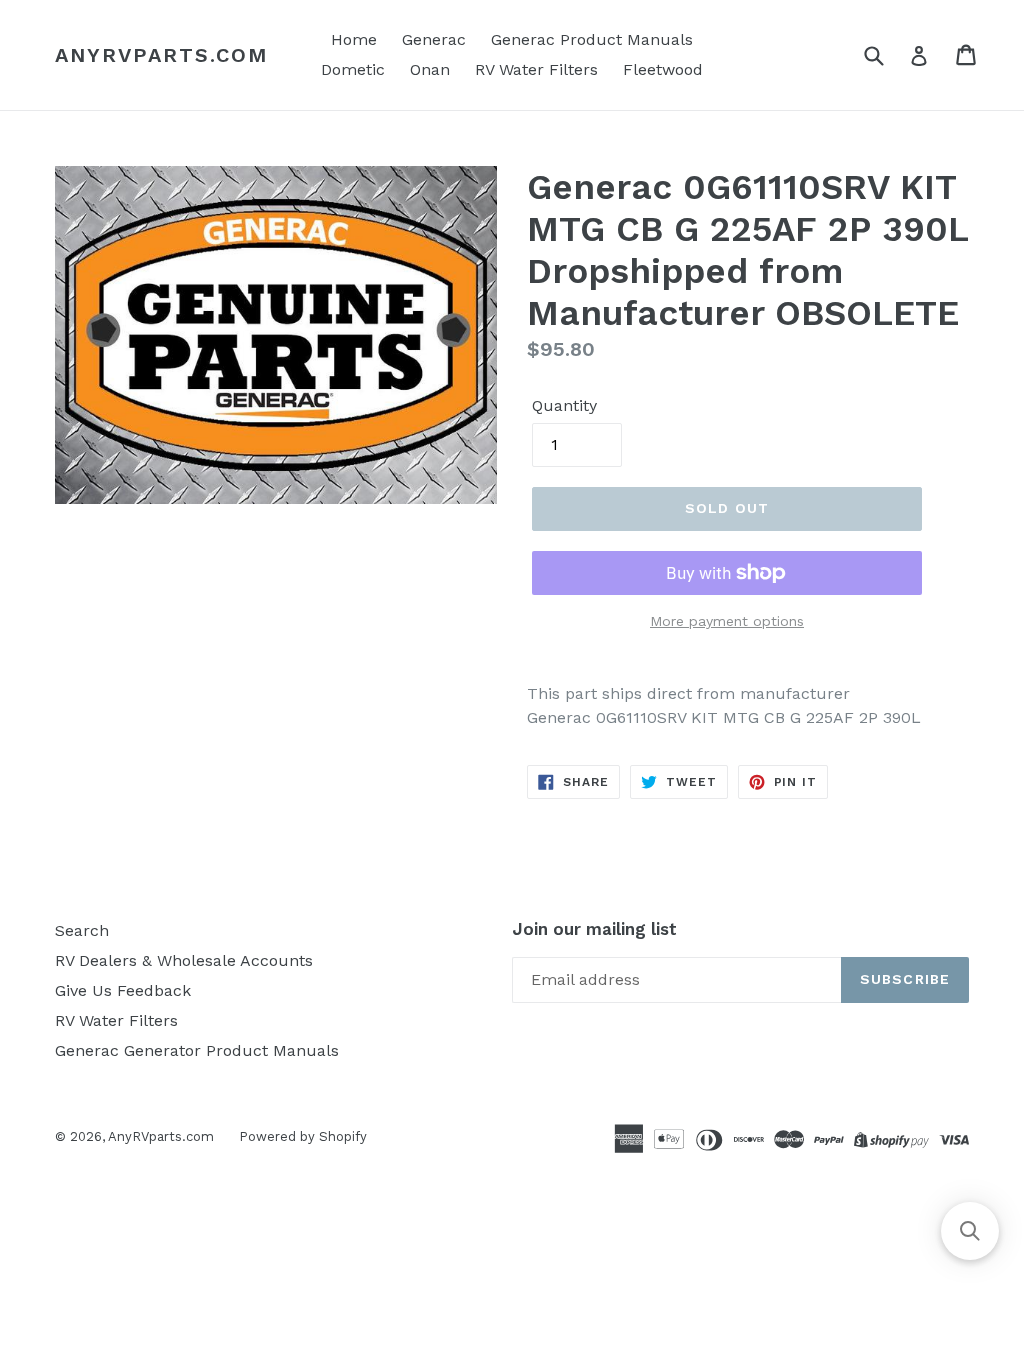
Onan (430, 69)
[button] (970, 1231)
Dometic (353, 69)
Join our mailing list (594, 929)
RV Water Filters (536, 69)
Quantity (564, 405)
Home (354, 39)
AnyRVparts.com (161, 55)
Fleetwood (663, 69)
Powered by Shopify (303, 1136)
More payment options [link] (727, 621)
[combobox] (886, 54)
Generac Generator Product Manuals (197, 1050)
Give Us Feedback (123, 990)
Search (82, 930)
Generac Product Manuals (592, 39)
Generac (434, 39)
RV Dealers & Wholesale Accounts (184, 960)
